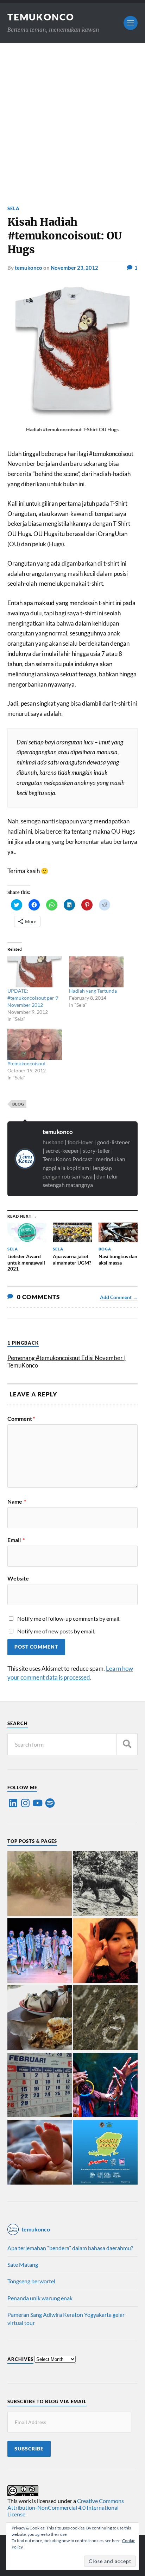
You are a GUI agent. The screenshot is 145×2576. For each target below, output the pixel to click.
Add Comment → (119, 1297)
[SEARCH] (127, 1744)
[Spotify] (50, 1803)
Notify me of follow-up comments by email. (69, 1618)
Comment (21, 1419)
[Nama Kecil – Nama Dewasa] (105, 2018)
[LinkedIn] (13, 1803)
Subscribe (29, 2449)
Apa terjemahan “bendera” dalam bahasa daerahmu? (70, 2248)
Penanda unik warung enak (40, 2298)
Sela (14, 208)
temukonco (29, 268)
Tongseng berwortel (31, 2281)
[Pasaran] (40, 2085)
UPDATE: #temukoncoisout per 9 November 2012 (33, 998)
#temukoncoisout (27, 1063)
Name (17, 1502)
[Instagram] (25, 1803)
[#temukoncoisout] (35, 1044)
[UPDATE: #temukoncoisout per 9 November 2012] (35, 972)
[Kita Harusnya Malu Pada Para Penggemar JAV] (105, 1951)
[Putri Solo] (105, 1884)
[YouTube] (38, 1803)
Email (16, 1540)
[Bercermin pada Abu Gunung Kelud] (40, 1884)
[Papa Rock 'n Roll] (40, 2152)
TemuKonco (41, 17)
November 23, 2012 (74, 268)
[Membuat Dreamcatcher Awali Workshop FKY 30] (105, 2085)
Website (18, 1578)
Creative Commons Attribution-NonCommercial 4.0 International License (66, 2507)
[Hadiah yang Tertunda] (96, 972)
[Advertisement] (72, 119)
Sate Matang (23, 2264)
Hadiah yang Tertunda (93, 991)
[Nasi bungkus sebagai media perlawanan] (40, 2018)
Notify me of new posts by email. (56, 1631)
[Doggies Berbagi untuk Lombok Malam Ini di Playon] (105, 2152)
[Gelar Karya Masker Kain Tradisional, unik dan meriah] (40, 1951)
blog (18, 1104)
